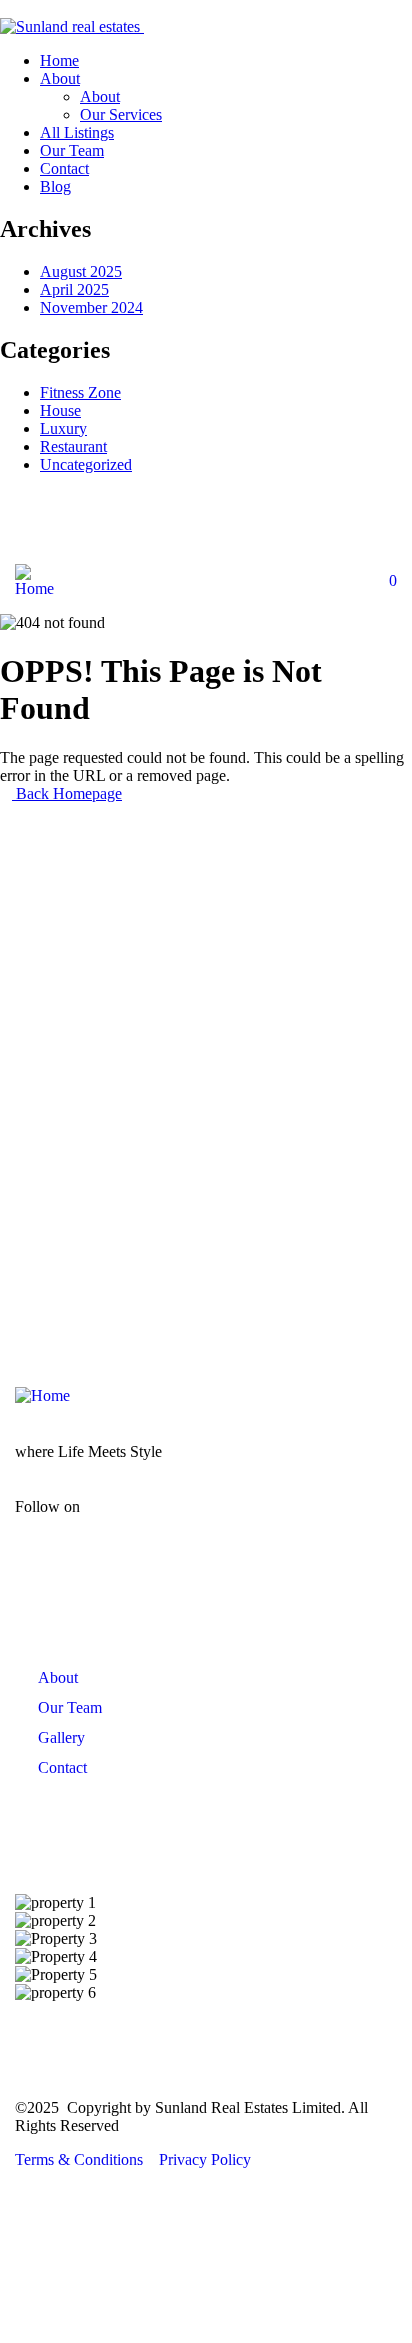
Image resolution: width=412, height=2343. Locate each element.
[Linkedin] (303, 525)
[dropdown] (6, 8)
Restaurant (73, 446)
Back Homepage (67, 793)
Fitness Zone (80, 392)
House (60, 410)
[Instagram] (229, 525)
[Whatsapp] (81, 525)
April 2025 (74, 289)
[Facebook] (155, 525)
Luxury (63, 428)
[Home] (37, 588)
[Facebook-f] (125, 1523)
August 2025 (81, 271)
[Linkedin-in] (243, 1523)
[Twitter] (377, 525)
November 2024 (91, 307)
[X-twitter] (302, 1523)
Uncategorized (86, 464)
